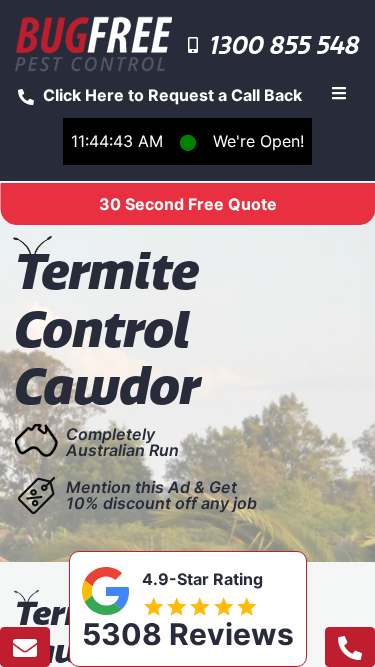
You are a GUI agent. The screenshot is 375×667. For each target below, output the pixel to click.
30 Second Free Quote (188, 204)
